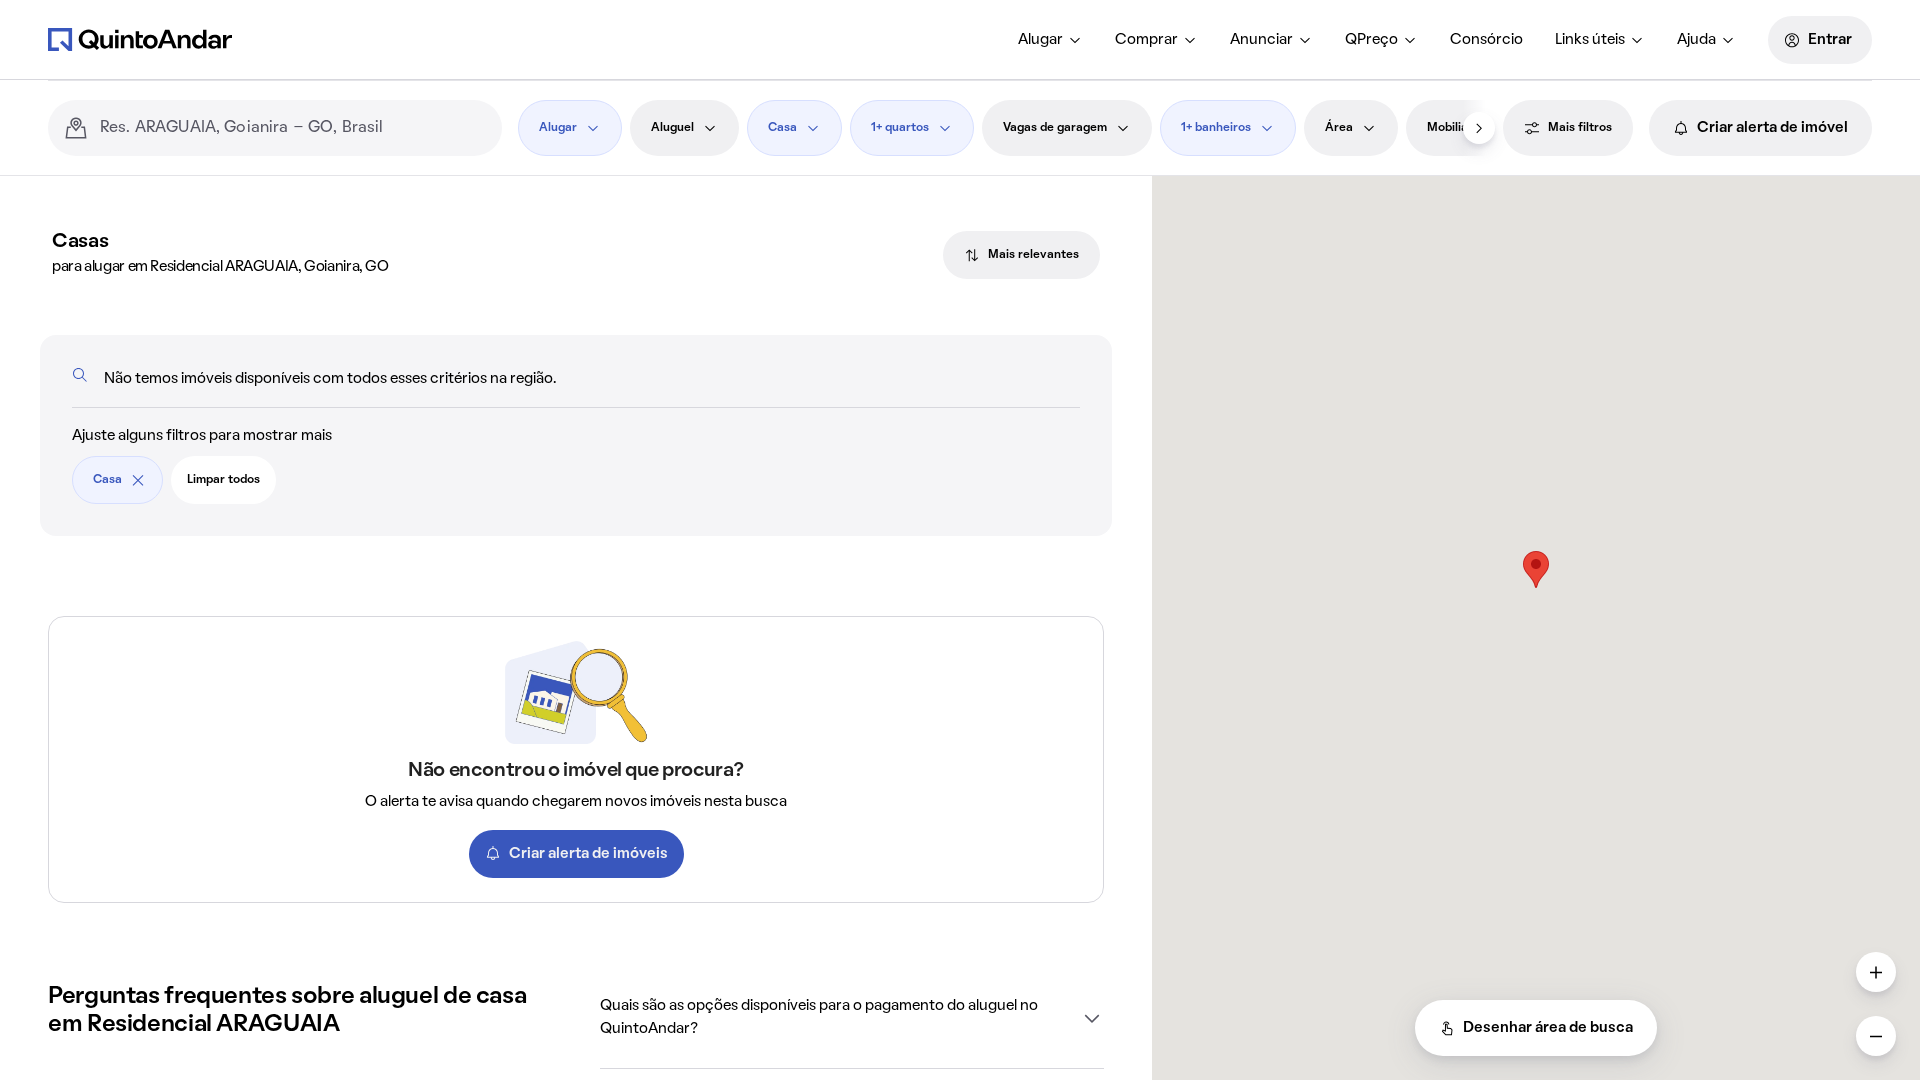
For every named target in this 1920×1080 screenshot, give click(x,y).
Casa (782, 128)
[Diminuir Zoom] (1876, 1036)
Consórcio (1486, 40)
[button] (852, 1017)
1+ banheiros (1216, 128)
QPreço (1371, 40)
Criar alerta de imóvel (1772, 128)
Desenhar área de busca (1548, 1028)
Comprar (1146, 40)
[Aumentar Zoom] (1876, 972)
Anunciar (1261, 40)
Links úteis (1590, 40)
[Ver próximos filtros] (1479, 128)
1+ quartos (900, 128)
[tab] (1021, 255)
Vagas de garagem (1055, 128)
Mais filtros (1580, 128)
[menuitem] (1050, 40)
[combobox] (293, 128)
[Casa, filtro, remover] (138, 480)
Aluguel (672, 128)
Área (1339, 128)
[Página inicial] (140, 39)
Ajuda (1696, 40)
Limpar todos (223, 480)
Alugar (1040, 40)
